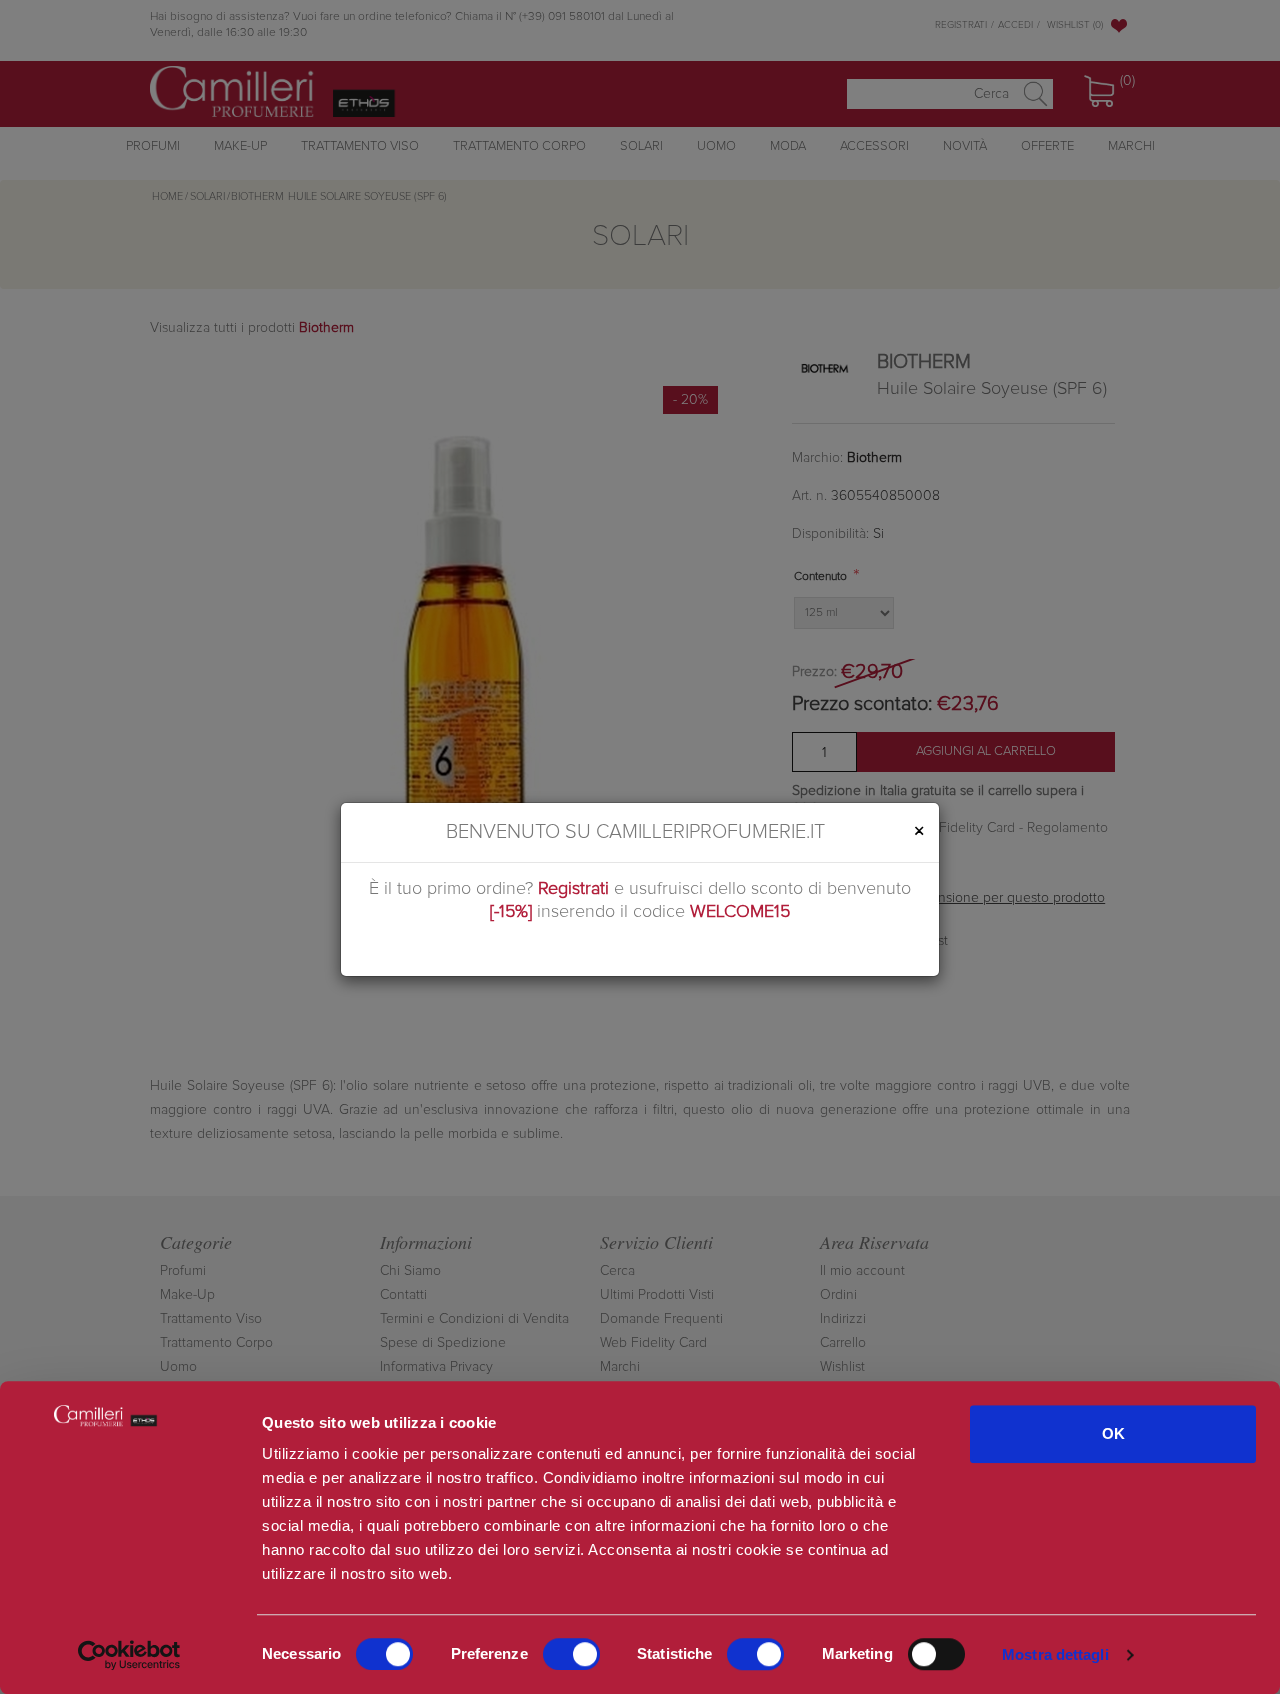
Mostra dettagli (1055, 1654)
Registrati (573, 889)
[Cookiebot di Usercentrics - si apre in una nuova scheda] (129, 1655)
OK (1113, 1433)
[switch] (571, 1654)
